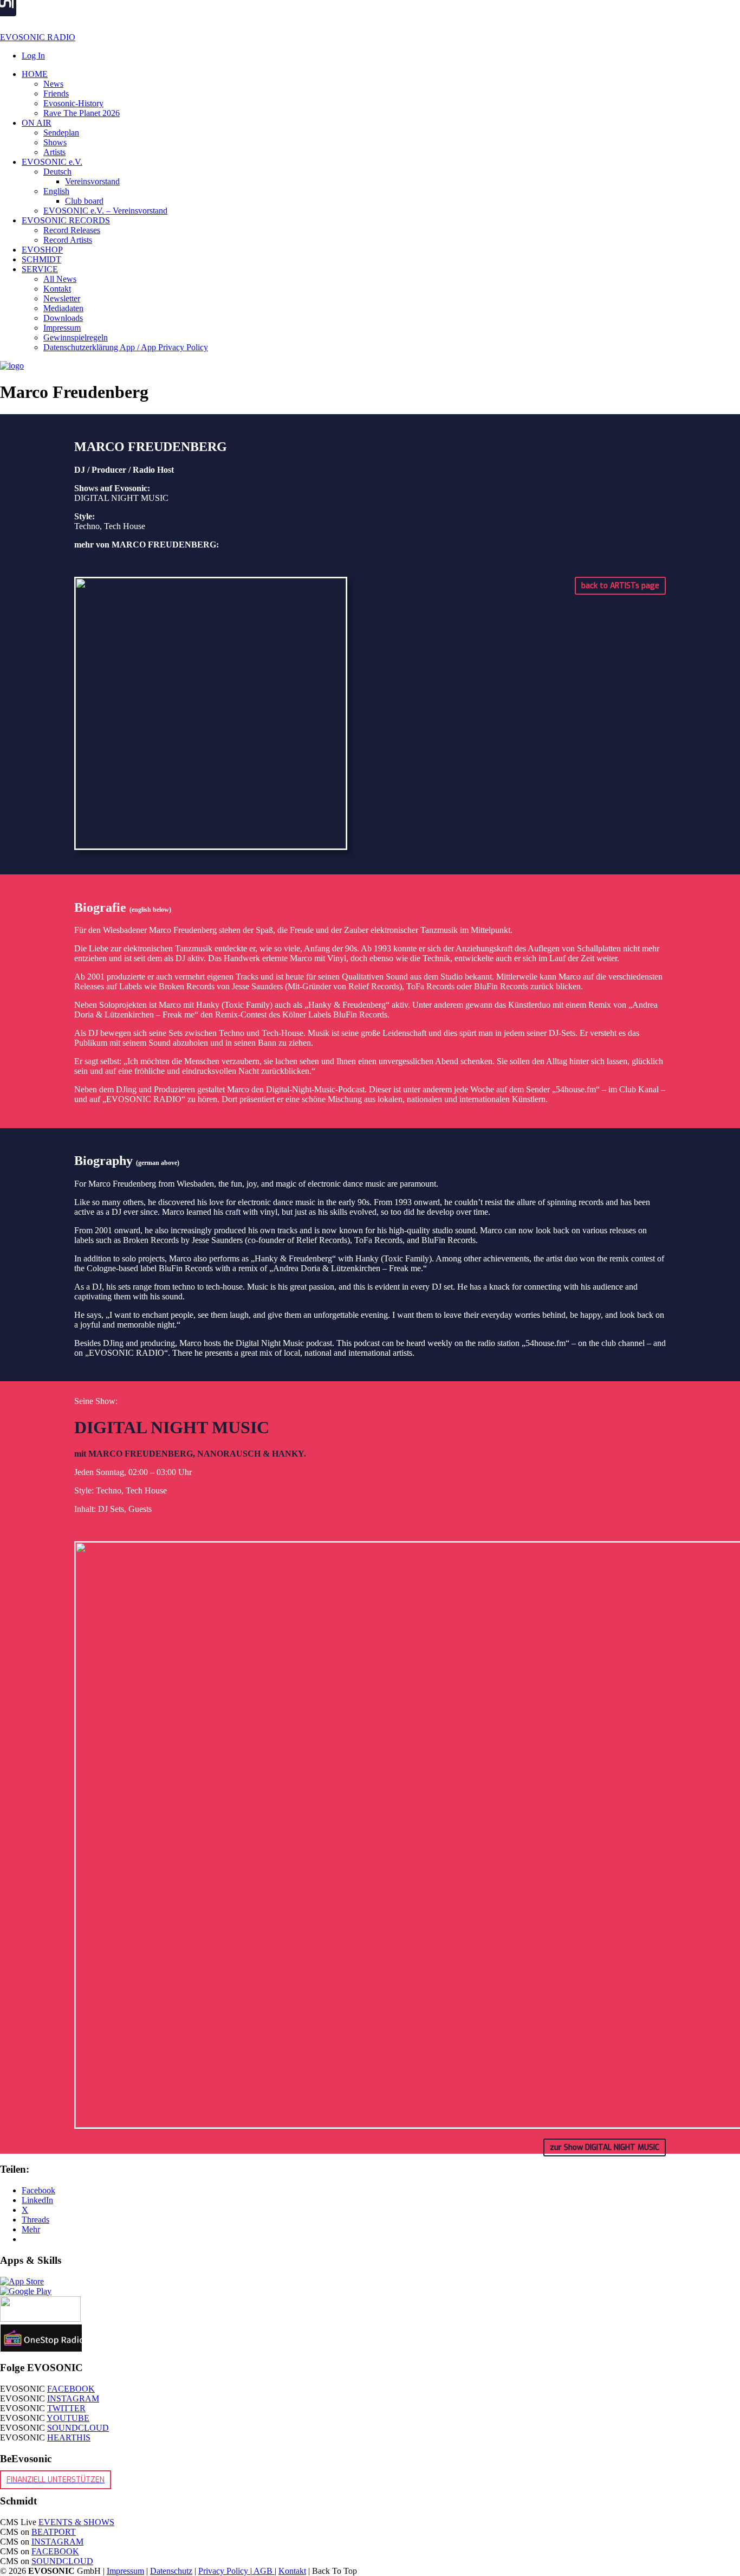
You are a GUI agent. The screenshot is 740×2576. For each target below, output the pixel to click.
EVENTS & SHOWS (76, 2522)
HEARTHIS (69, 2437)
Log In (33, 56)
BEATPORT (54, 2532)
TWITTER (66, 2408)
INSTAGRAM (73, 2398)
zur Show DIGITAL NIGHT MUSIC (605, 2147)
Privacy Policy (224, 2571)
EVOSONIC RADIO (38, 37)
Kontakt (292, 2571)
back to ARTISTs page (620, 586)
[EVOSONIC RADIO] (12, 366)
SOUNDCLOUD (78, 2428)
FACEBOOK (71, 2389)
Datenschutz (171, 2571)
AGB (263, 2571)
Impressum (125, 2571)
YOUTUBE (68, 2418)
